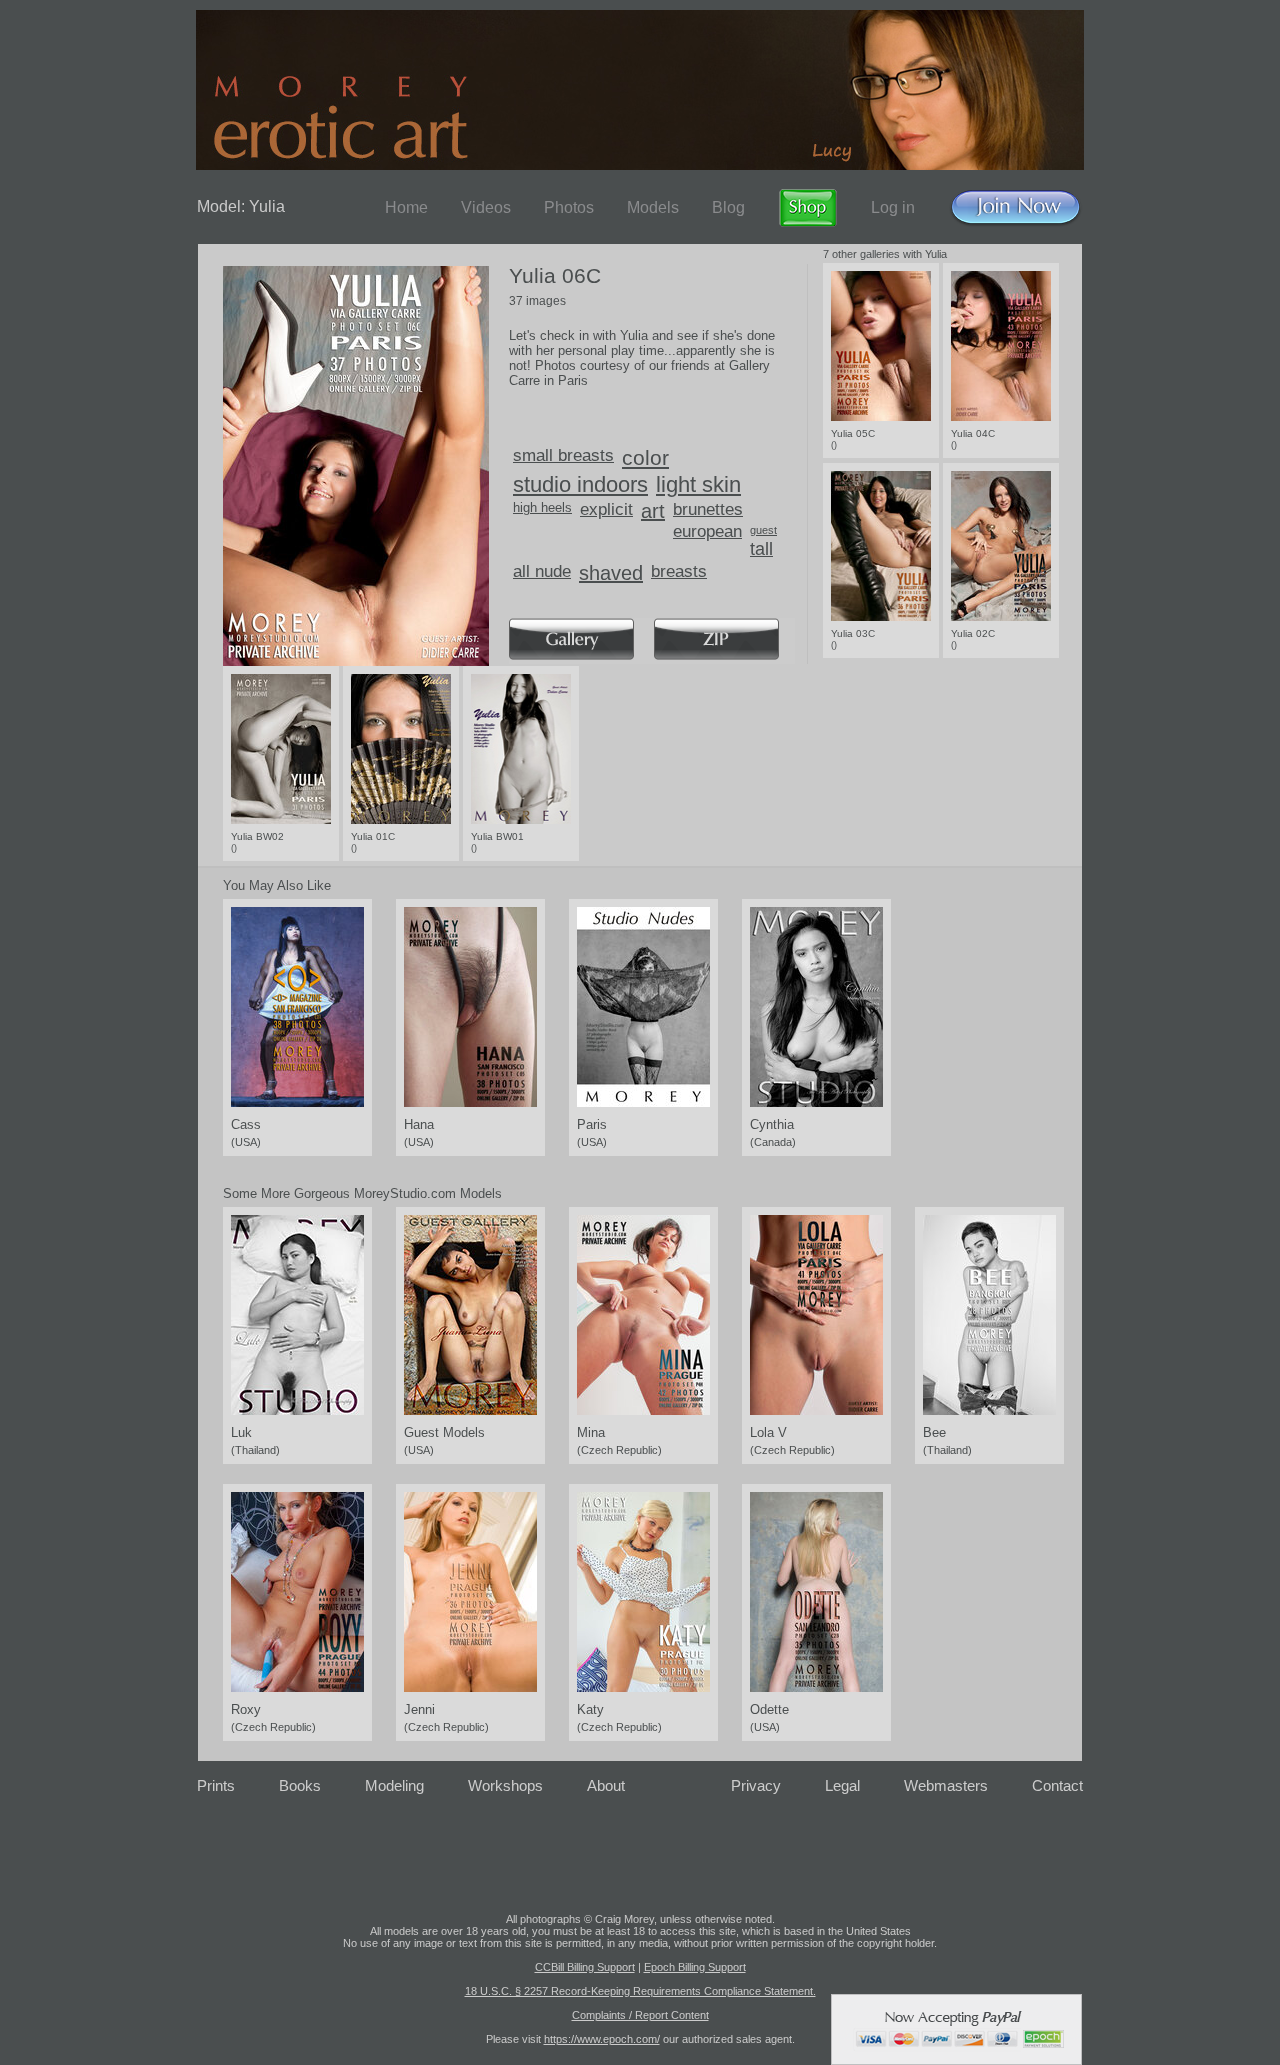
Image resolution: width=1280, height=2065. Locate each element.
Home (406, 207)
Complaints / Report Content (640, 2015)
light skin (698, 484)
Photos (569, 207)
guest (763, 530)
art (653, 511)
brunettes (708, 509)
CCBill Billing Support (585, 1967)
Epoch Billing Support (695, 1967)
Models (653, 207)
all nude (542, 571)
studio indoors (580, 484)
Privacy (756, 1785)
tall (761, 549)
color (645, 457)
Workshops (505, 1785)
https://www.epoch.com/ (602, 2039)
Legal (842, 1785)
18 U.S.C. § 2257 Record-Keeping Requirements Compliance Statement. (640, 1991)
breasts (679, 571)
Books (300, 1785)
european (707, 531)
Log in (893, 207)
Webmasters (946, 1785)
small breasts (563, 455)
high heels (542, 507)
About (606, 1785)
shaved (611, 573)
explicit (606, 509)
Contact (1057, 1785)
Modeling (394, 1785)
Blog (728, 207)
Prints (216, 1785)
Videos (486, 207)
